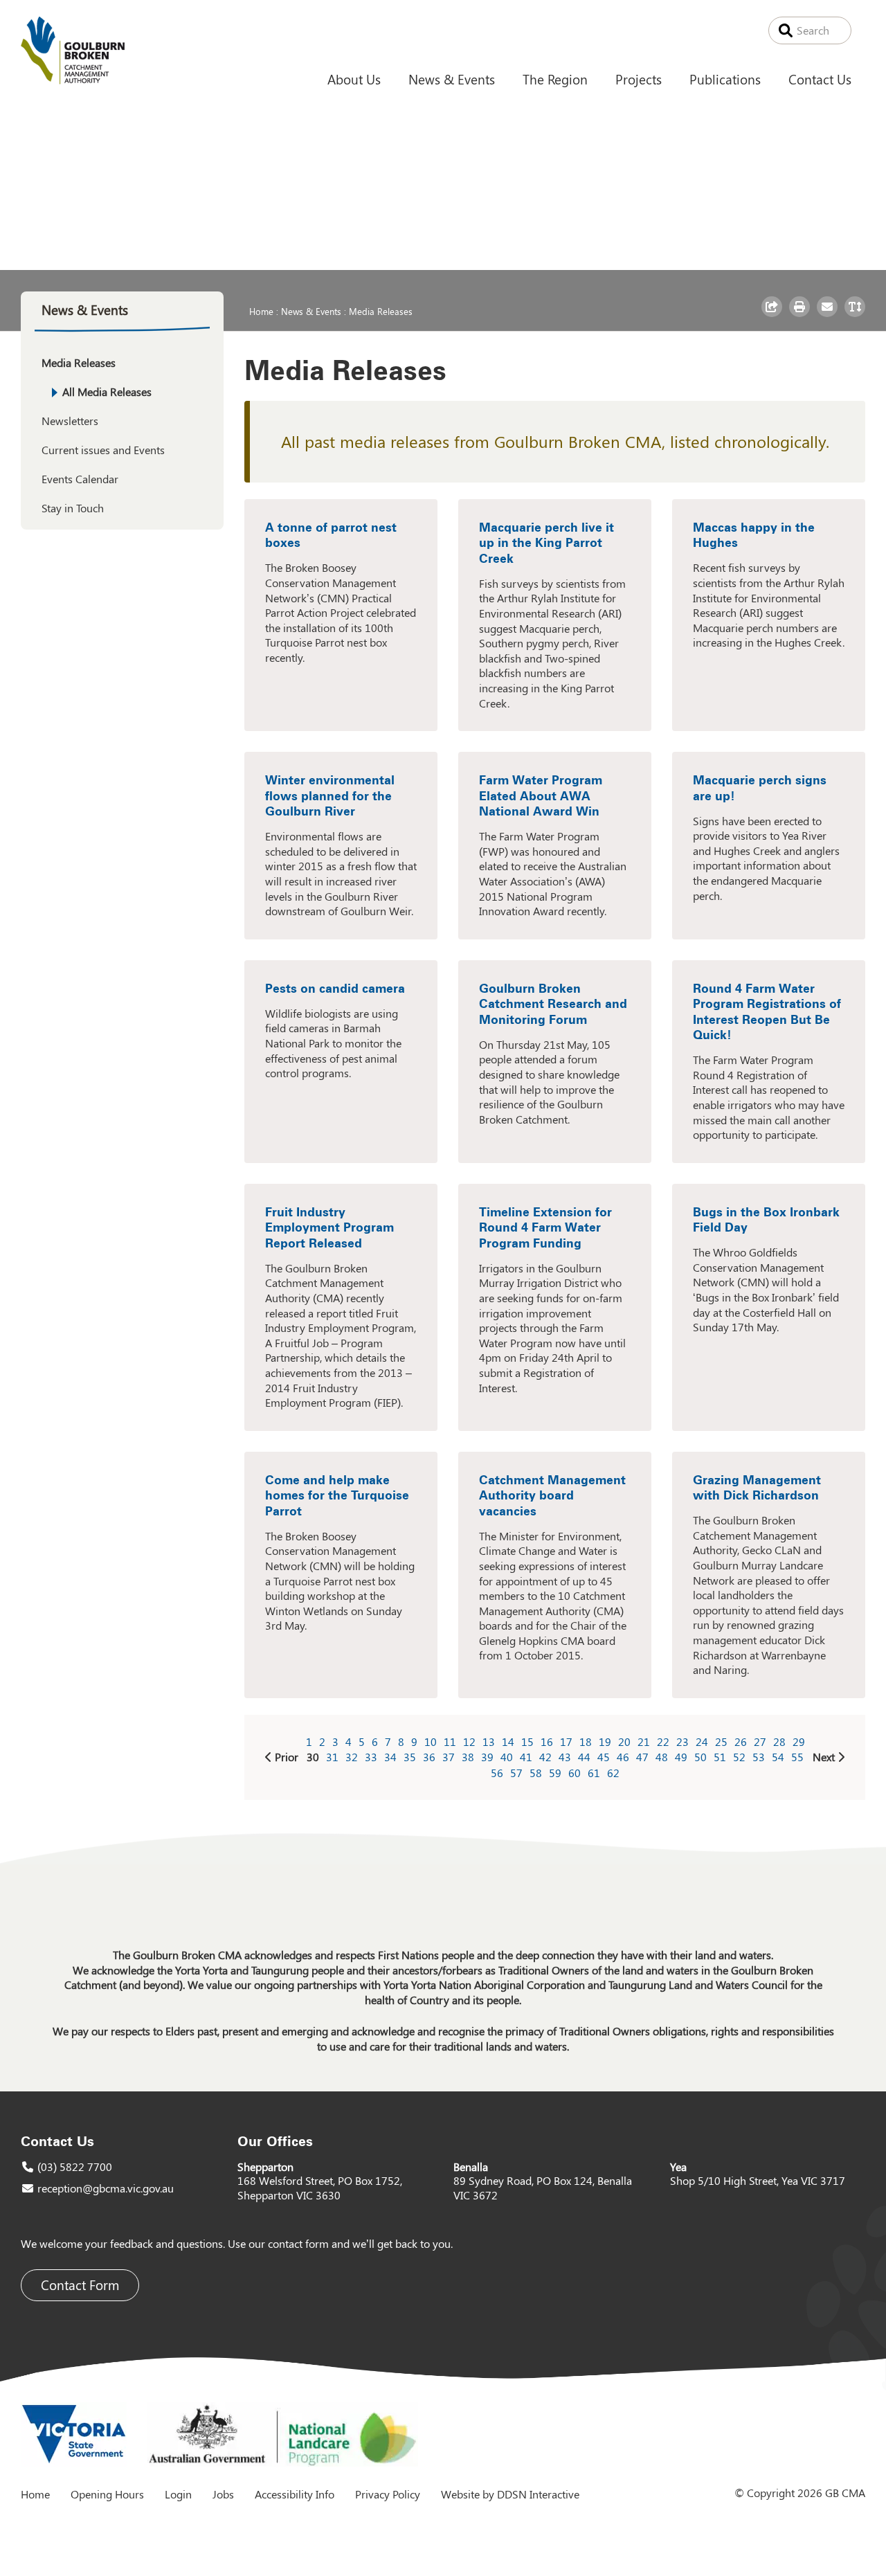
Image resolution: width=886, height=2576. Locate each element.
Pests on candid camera (335, 988)
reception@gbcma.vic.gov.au (106, 2188)
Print (801, 316)
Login (178, 2494)
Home (261, 311)
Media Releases (381, 311)
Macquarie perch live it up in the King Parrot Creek (546, 543)
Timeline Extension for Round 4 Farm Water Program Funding (545, 1227)
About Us (354, 79)
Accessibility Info (295, 2494)
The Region (555, 79)
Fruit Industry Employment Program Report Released (329, 1227)
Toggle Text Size (857, 316)
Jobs (223, 2494)
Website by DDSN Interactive (510, 2494)
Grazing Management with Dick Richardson (757, 1488)
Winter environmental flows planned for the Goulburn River (330, 795)
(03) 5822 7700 (75, 2167)
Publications (725, 79)
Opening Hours (107, 2494)
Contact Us (820, 79)
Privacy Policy (388, 2494)
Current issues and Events (103, 450)
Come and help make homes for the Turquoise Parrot (337, 1495)
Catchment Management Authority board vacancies (552, 1495)
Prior (287, 1757)
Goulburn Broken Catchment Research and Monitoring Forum (553, 1004)
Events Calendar (80, 479)
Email (829, 316)
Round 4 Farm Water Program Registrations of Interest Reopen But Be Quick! (767, 1012)
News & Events (452, 79)
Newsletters (70, 421)
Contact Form (80, 2285)
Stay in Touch (73, 508)
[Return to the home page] (73, 80)
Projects (639, 79)
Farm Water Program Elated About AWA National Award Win (541, 795)
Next (824, 1757)
